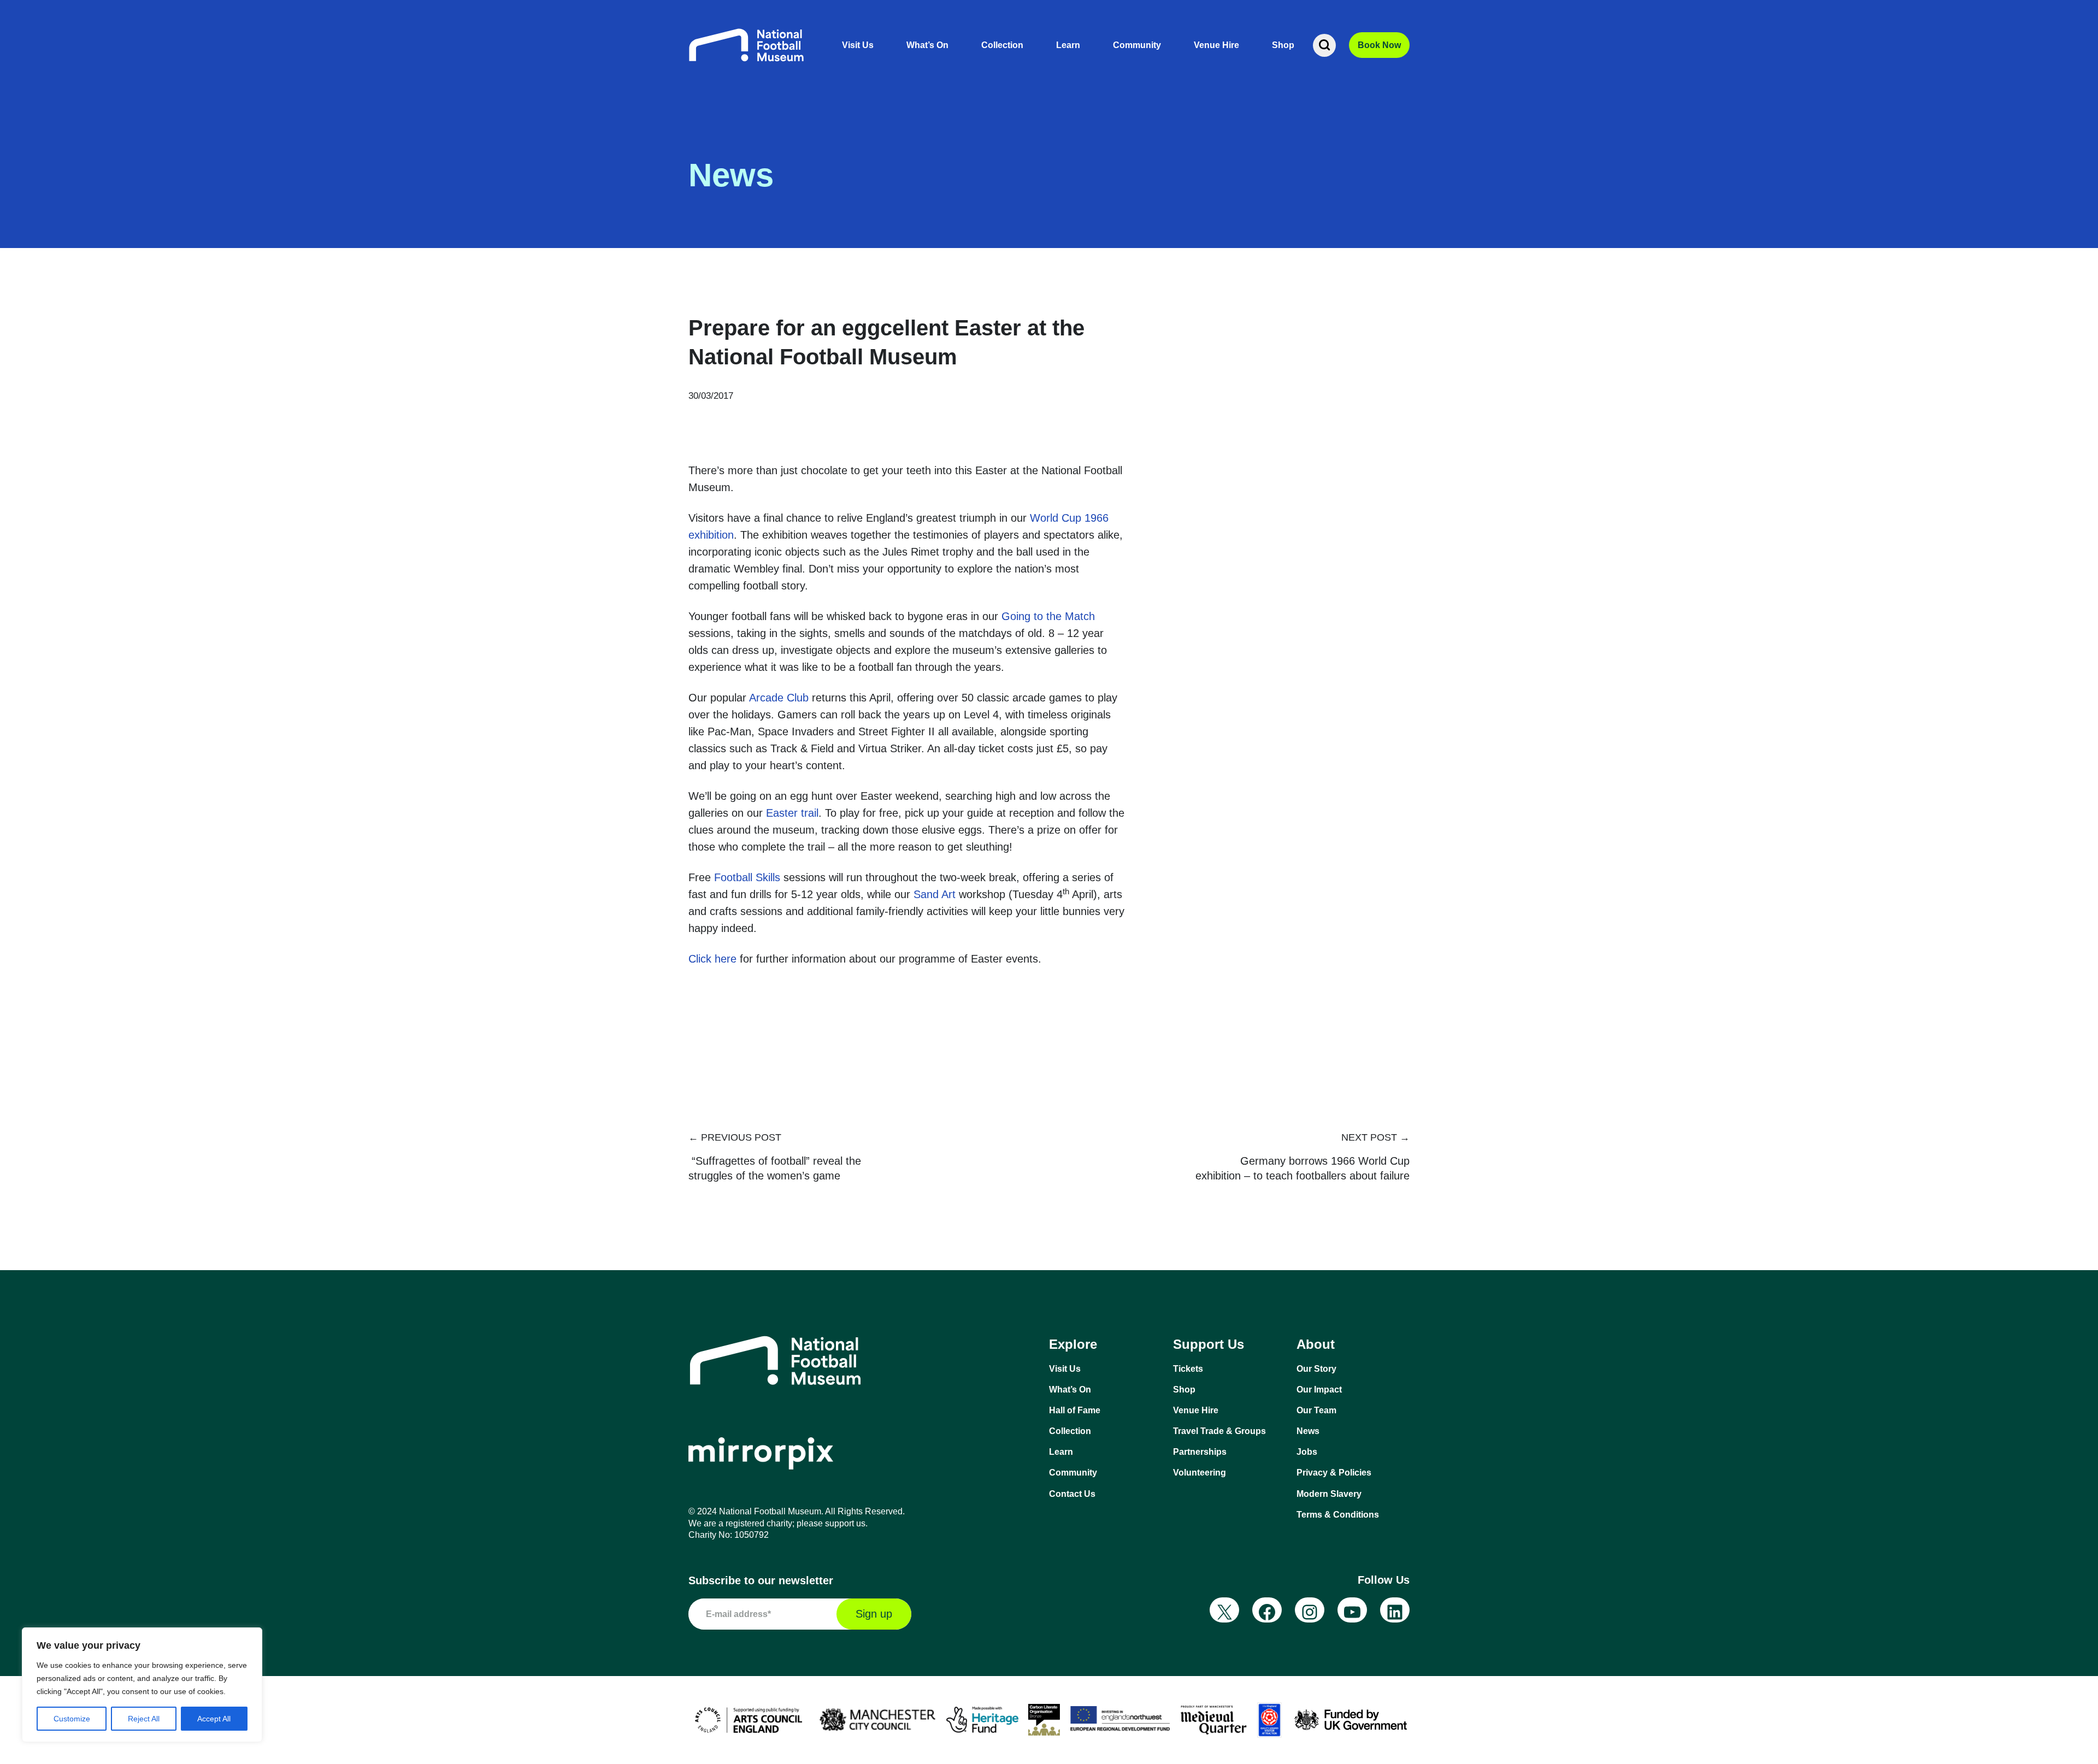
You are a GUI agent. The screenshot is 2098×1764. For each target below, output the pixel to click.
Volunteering (1200, 1473)
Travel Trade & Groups (1219, 1431)
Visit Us (858, 45)
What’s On (927, 45)
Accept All (214, 1719)
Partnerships (1200, 1452)
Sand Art (935, 894)
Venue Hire (1216, 45)
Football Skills (747, 877)
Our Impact (1319, 1390)
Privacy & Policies (1334, 1473)
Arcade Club (779, 698)
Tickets (1188, 1369)
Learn (1068, 45)
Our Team (1316, 1410)
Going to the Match (1048, 616)
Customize (72, 1719)
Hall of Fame (1075, 1410)
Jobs (1307, 1452)
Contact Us (1072, 1494)
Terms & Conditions (1338, 1515)
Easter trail (792, 813)
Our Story (1316, 1369)
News (1308, 1431)
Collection (1002, 45)
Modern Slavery (1329, 1494)
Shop (1283, 45)
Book (1379, 45)
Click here (712, 959)
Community (1137, 45)
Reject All (144, 1719)
